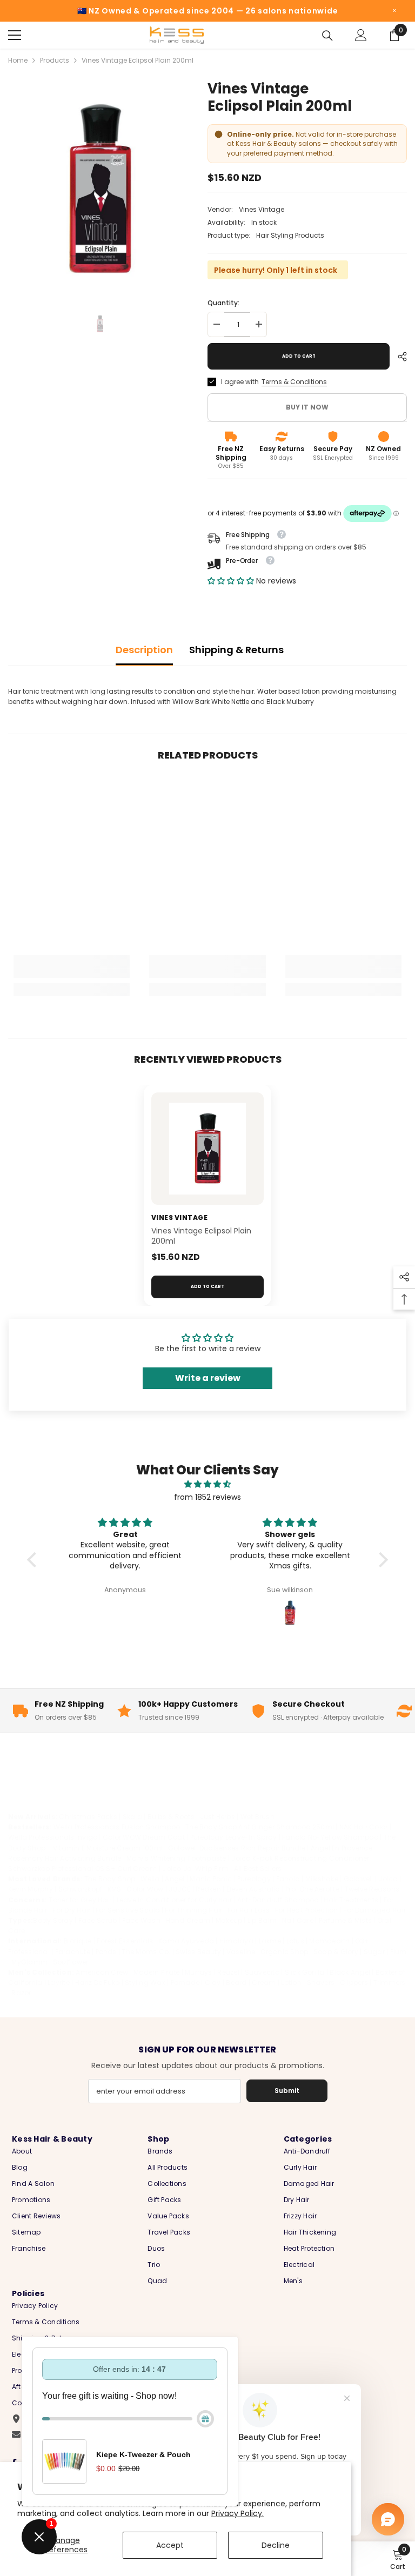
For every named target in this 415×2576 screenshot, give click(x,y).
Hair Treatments (351, 1900)
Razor (21, 1993)
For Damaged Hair (374, 1910)
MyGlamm (29, 1962)
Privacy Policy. (237, 2513)
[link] (72, 974)
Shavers (321, 1983)
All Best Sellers (258, 1869)
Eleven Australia (253, 1889)
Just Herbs (217, 1817)
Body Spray (53, 1920)
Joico (388, 1879)
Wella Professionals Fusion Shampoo (117, 1827)
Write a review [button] (208, 1378)
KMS (115, 1889)
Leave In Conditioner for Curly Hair (174, 1900)
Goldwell (359, 1879)
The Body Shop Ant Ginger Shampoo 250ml (260, 1827)
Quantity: (223, 303)
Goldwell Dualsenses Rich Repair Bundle (237, 1848)
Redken (208, 1889)
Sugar (374, 1952)
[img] (207, 1484)
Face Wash (141, 1920)
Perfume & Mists (346, 1920)
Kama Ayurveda (186, 1941)
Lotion (291, 1983)
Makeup (229, 1920)
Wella (150, 1879)
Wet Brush (257, 1817)
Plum (399, 1952)
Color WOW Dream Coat (144, 1837)
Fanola (288, 1879)
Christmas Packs (88, 1817)
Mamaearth (329, 1941)
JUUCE (179, 1889)
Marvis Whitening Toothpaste (176, 1858)
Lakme (270, 1941)
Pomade (185, 1983)
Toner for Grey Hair (80, 1900)
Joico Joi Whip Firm (195, 1869)
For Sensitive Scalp (128, 1910)
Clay (213, 1983)
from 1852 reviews (207, 1497)
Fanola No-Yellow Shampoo (330, 1837)
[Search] (327, 36)
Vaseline (241, 1952)
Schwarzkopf (81, 1889)
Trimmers (390, 1983)
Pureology (254, 1879)
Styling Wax (145, 1983)
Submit (287, 2091)
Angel (175, 1879)
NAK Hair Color (363, 1827)
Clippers (354, 1983)
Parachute (73, 1952)
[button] (232, 581)
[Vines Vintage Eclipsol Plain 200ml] (207, 1149)
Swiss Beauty (198, 1952)
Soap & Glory (336, 1952)
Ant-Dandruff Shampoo (278, 1900)
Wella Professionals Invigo (53, 1837)
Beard (236, 1983)
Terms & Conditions (294, 382)
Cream (264, 1983)
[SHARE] (398, 357)
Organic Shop (284, 1952)
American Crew (102, 1972)
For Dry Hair (71, 1910)
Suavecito (262, 1972)
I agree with (240, 382)
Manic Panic (211, 1879)
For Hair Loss (249, 1910)
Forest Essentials (125, 1941)
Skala (133, 1817)
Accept (170, 2545)
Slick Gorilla (305, 1972)
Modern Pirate (156, 1972)
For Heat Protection (307, 1910)
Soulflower (71, 1962)
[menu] (15, 35)
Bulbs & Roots (171, 1817)
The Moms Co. (146, 1952)
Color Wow (145, 1889)
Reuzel (228, 1972)
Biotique (78, 1941)
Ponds (106, 1952)
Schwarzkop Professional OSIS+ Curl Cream (83, 1869)
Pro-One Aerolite (312, 1889)
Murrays (199, 1972)
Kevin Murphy (31, 1889)
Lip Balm (262, 1920)
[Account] (361, 35)
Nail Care (298, 1920)
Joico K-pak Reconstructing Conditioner (300, 1858)
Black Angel (350, 1972)
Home (18, 60)
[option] (100, 189)
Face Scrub (98, 1920)
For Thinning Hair (193, 1910)
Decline (276, 2545)
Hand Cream (188, 1920)
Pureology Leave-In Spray (234, 1837)
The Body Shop (110, 1879)
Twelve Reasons (372, 1889)
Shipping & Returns (236, 650)
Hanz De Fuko (98, 1983)
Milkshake (322, 1879)
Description (144, 650)
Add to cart (299, 356)
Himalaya (236, 1941)
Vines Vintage (262, 209)
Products (55, 60)
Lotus (295, 1941)
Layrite (59, 1983)
